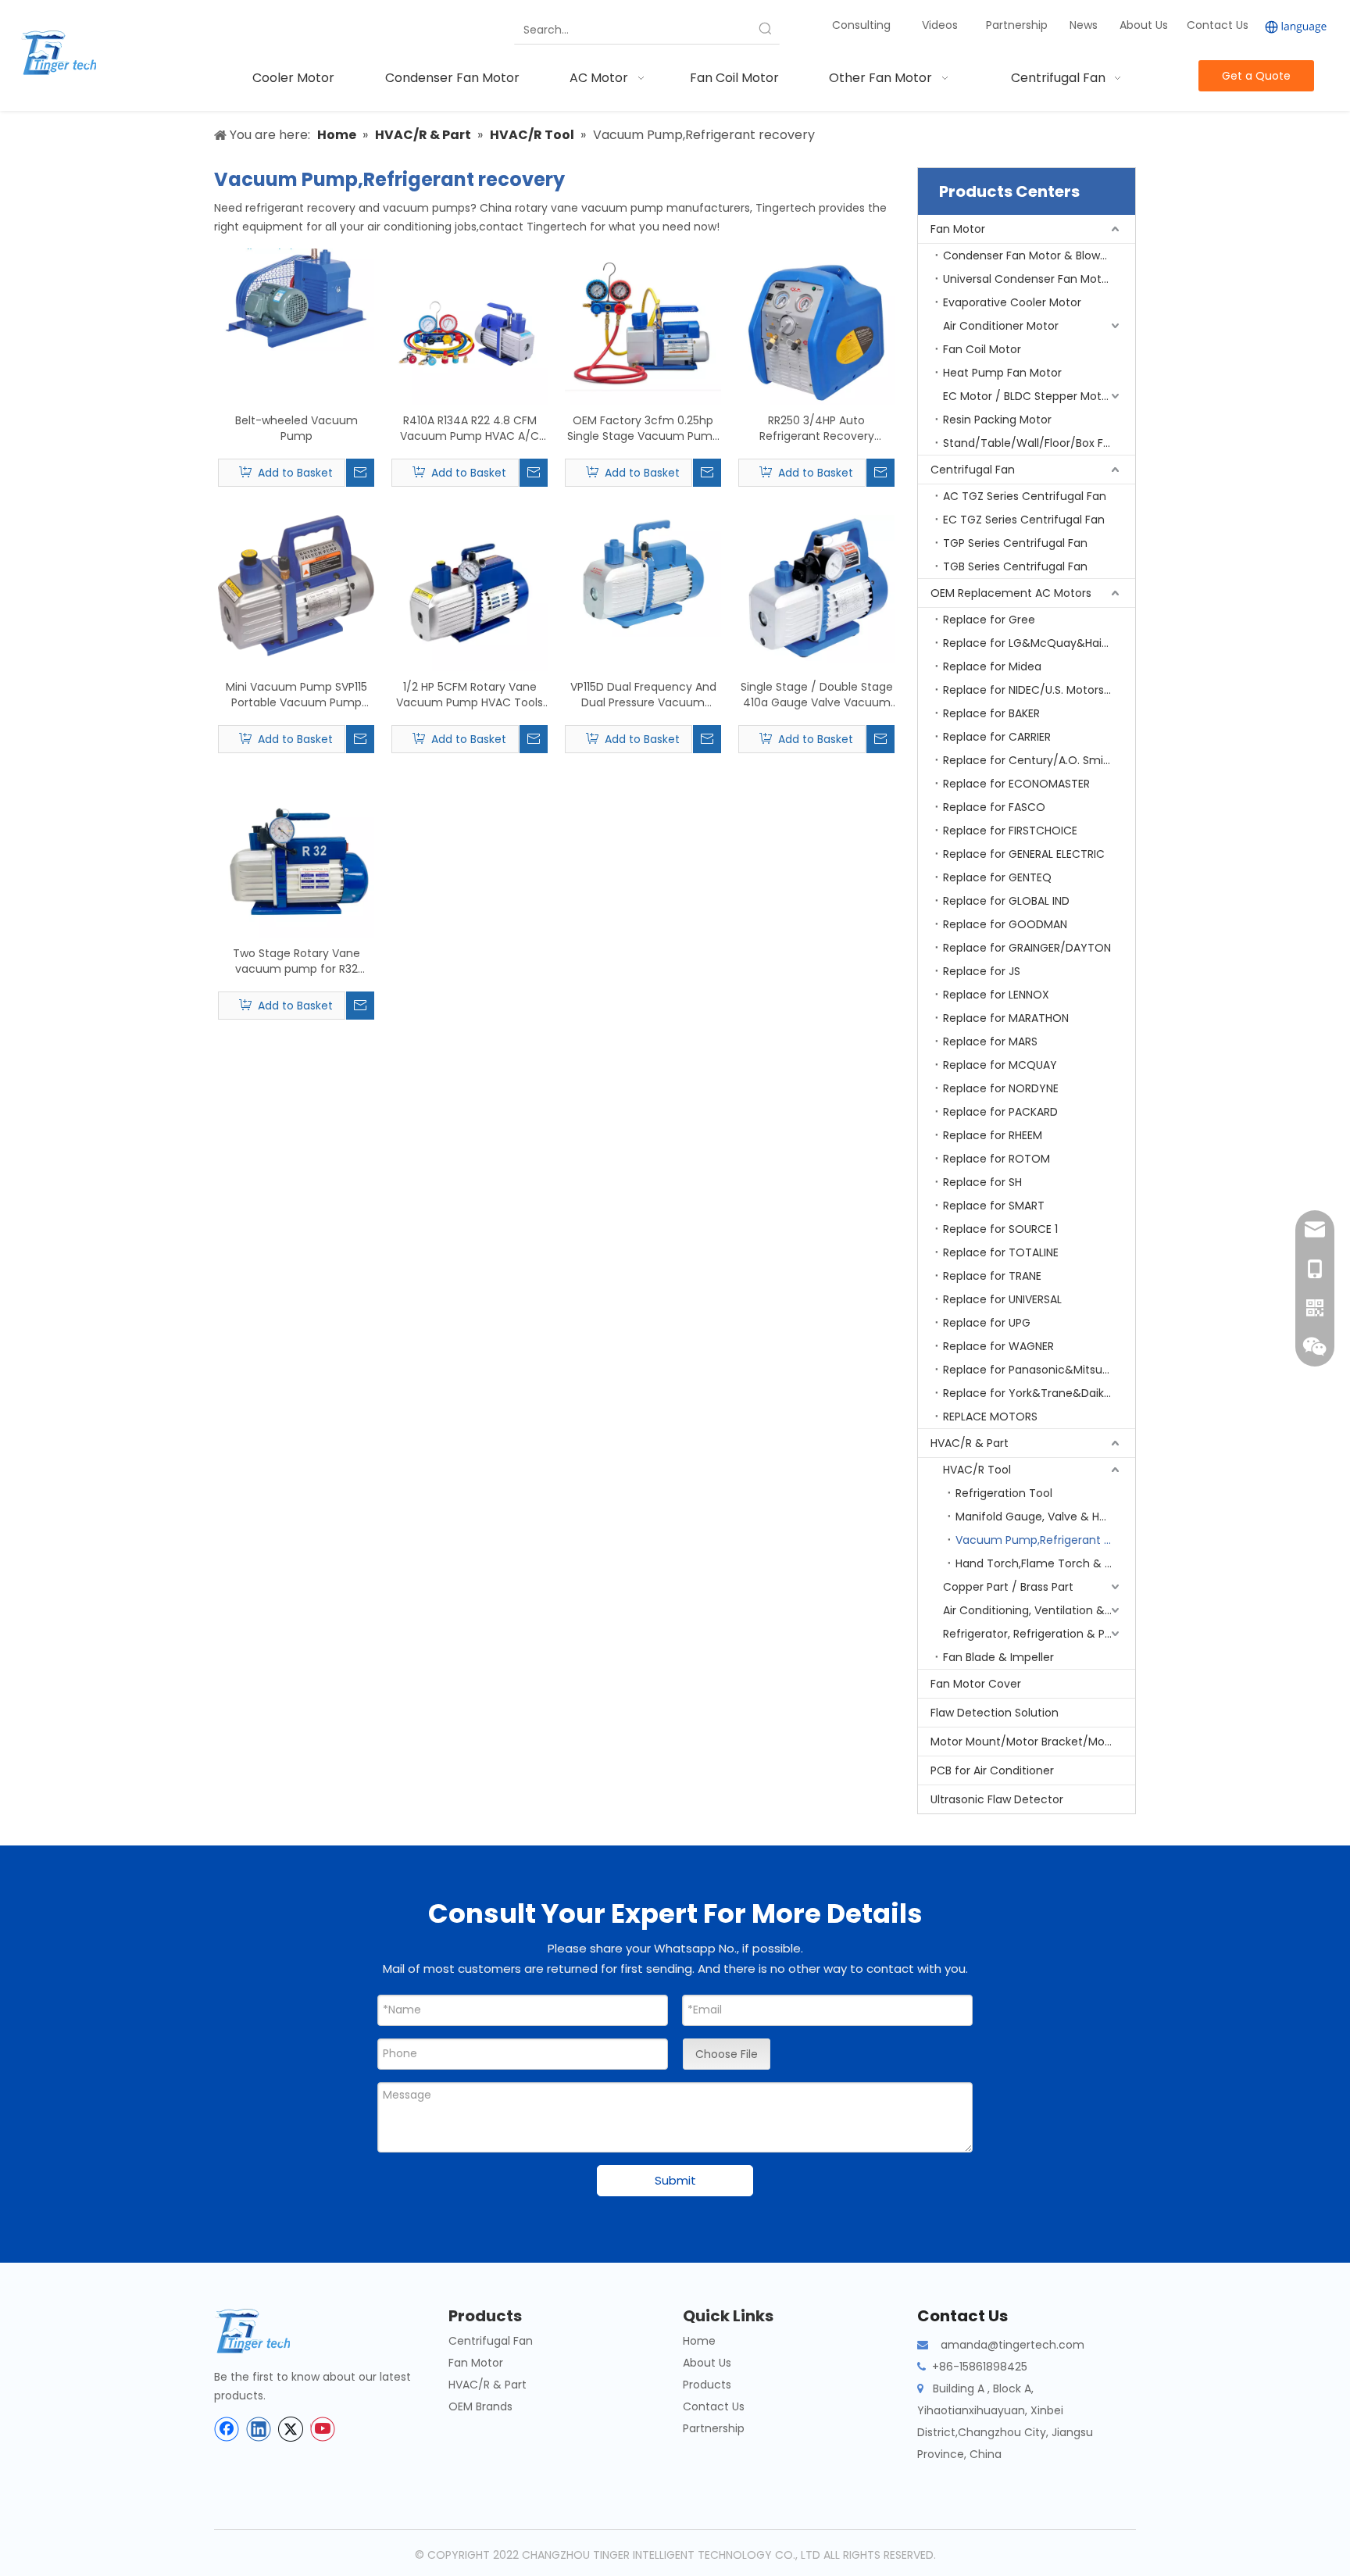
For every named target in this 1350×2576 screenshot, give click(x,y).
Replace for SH (982, 1182)
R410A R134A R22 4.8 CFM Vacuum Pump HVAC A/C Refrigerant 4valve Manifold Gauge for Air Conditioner (470, 428)
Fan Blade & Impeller (998, 1657)
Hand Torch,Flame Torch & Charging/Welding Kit (1045, 1563)
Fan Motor (958, 229)
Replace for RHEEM (993, 1135)
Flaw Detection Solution (995, 1713)
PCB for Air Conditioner (992, 1770)
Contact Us (1218, 25)
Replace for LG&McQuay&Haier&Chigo (1039, 643)
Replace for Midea (992, 666)
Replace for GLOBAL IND (1006, 901)
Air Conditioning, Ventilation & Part (1036, 1610)
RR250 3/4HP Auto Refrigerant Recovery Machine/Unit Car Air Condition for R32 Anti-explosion (817, 428)
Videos (940, 25)
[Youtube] (323, 2429)
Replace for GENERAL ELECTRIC (1024, 854)
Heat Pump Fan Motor (1002, 373)
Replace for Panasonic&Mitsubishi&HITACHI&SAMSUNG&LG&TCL (1039, 1370)
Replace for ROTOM (996, 1159)
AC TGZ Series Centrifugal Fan (1025, 496)
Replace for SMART (994, 1206)
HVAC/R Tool (977, 1470)
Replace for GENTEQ (997, 877)
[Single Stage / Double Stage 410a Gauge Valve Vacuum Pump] (816, 588)
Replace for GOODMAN (1005, 924)
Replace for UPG (987, 1323)
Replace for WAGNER (998, 1346)
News (1085, 25)
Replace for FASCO (994, 807)
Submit (675, 2180)
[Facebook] (227, 2429)
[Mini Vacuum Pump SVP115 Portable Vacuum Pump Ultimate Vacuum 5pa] (296, 584)
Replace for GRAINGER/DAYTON (1027, 948)
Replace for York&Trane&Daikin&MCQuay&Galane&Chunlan (1039, 1393)
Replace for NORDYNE (1001, 1088)
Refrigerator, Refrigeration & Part (1032, 1634)
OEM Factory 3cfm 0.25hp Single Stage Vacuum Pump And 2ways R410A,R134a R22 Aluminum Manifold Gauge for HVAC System (643, 428)
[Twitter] (291, 2429)
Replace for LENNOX (996, 995)
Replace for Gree (989, 620)
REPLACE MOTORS (990, 1417)
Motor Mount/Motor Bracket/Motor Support (1033, 1742)
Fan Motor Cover (976, 1684)
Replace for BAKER (991, 713)
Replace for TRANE (992, 1276)
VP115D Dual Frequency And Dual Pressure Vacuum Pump (643, 695)
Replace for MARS (990, 1041)
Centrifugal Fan (973, 470)
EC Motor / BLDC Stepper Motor (1028, 396)
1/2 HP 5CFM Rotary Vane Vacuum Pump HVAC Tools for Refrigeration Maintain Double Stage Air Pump (470, 695)
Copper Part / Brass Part (1008, 1587)
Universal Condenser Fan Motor (1028, 279)
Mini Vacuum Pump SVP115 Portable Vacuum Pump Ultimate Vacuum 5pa (296, 695)
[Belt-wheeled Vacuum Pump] (296, 298)
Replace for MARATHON (1006, 1018)
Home (699, 2341)
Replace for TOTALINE (1001, 1252)
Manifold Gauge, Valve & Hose (1037, 1517)
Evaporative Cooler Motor (1012, 302)
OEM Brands (480, 2406)
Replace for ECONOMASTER (1016, 784)
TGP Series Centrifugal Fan (1015, 543)
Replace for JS (982, 971)
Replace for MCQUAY (1000, 1065)
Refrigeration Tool (1004, 1493)
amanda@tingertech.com (1012, 2345)
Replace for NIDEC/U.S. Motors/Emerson (1039, 690)
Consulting (861, 25)
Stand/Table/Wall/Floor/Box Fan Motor (1039, 443)
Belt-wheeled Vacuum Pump (296, 428)
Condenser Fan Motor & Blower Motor (1039, 255)
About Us (1144, 25)
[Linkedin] (259, 2429)
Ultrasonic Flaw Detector (997, 1799)
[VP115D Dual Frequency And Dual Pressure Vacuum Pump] (643, 575)
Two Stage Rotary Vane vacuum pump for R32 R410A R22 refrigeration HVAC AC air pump (296, 961)
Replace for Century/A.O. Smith (1029, 760)
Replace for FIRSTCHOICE (1010, 831)
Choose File (727, 2054)
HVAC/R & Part (970, 1443)
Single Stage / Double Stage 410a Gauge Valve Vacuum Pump (817, 695)
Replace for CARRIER (997, 737)
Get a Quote (1256, 76)
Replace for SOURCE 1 (1000, 1229)
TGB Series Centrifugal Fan (1015, 566)
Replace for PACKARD (1000, 1112)
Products (707, 2385)
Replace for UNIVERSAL (1002, 1299)
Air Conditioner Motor (1001, 326)
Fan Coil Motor (982, 349)
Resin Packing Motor (997, 420)
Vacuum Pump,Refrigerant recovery (1045, 1540)
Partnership (1018, 25)
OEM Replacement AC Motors (1011, 593)
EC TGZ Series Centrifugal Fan (1024, 520)
